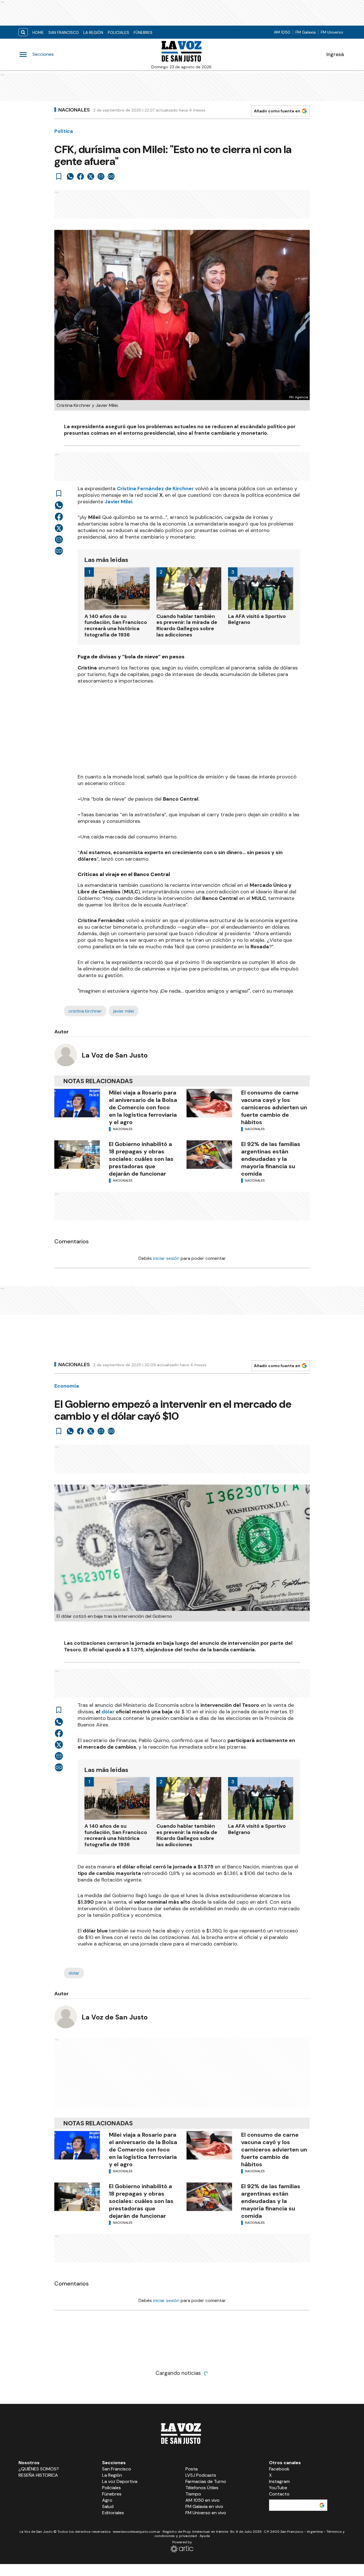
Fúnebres (143, 32)
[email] (101, 176)
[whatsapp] (70, 176)
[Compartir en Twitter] (91, 176)
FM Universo (332, 32)
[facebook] (80, 176)
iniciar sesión (166, 1258)
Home (38, 32)
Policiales (118, 32)
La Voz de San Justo (115, 1055)
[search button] (23, 32)
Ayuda (205, 2536)
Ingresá (335, 54)
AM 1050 (282, 32)
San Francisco (64, 32)
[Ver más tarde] (59, 176)
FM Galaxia (306, 32)
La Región (93, 32)
